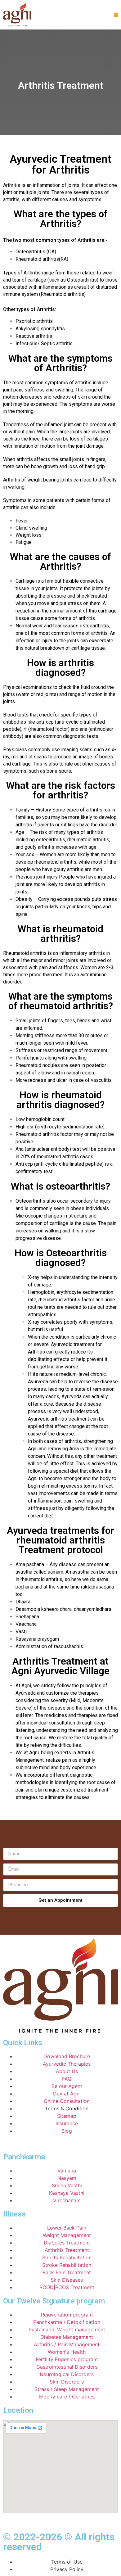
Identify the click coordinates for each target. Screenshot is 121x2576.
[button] (116, 15)
